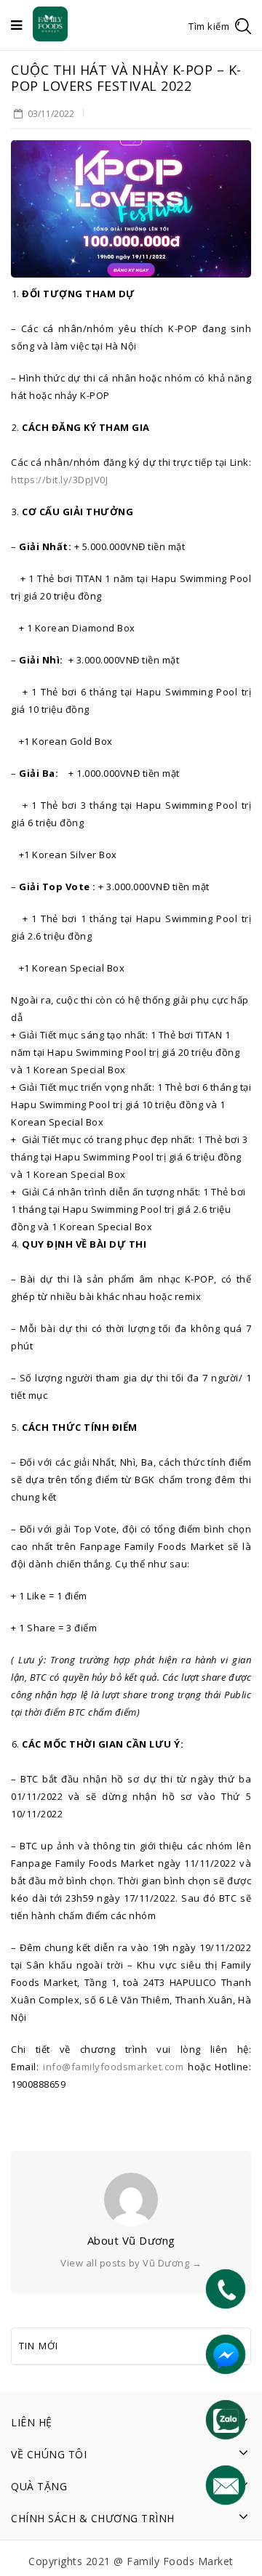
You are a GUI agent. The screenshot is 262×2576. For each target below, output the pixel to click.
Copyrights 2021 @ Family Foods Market (131, 2561)
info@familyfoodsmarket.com (113, 2067)
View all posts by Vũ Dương (131, 2263)
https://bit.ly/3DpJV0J (59, 480)
